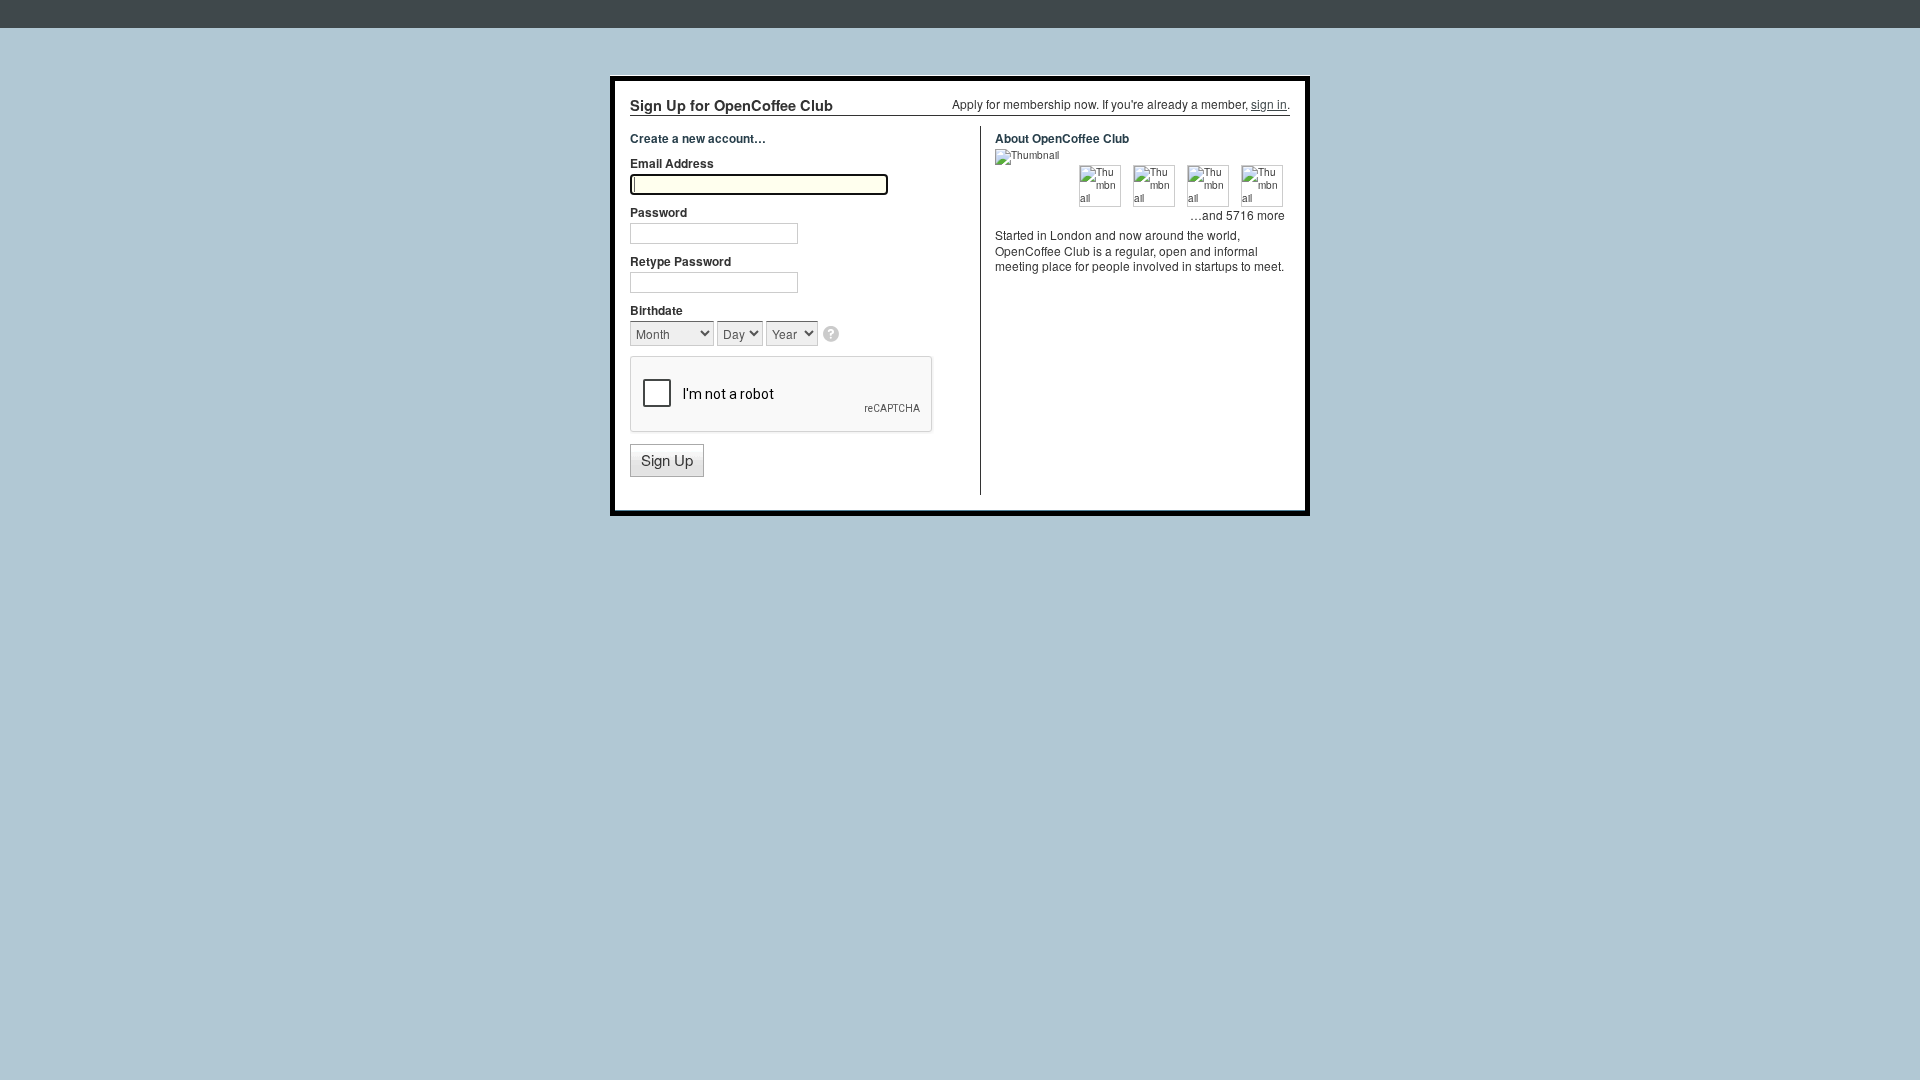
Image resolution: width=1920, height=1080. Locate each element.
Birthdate (656, 310)
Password (658, 212)
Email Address (672, 163)
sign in (1269, 103)
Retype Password (680, 261)
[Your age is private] (832, 335)
